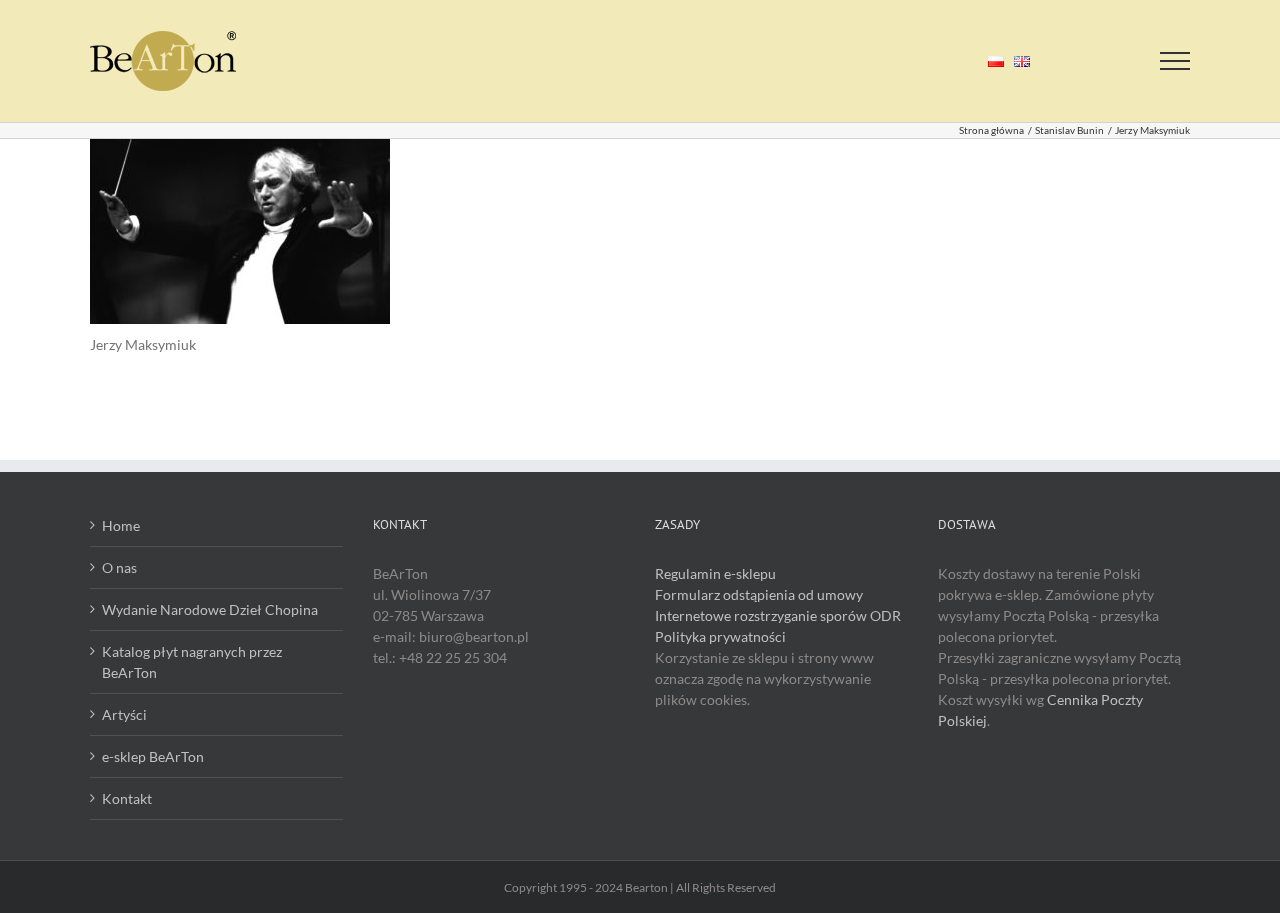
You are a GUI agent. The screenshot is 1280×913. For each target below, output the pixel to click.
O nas (119, 567)
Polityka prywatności (720, 636)
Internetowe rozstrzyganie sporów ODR (778, 615)
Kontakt (127, 798)
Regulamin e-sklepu (715, 573)
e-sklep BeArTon (153, 756)
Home (121, 525)
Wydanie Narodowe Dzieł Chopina (210, 609)
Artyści (124, 714)
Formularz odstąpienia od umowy (759, 594)
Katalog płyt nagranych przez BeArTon (192, 662)
